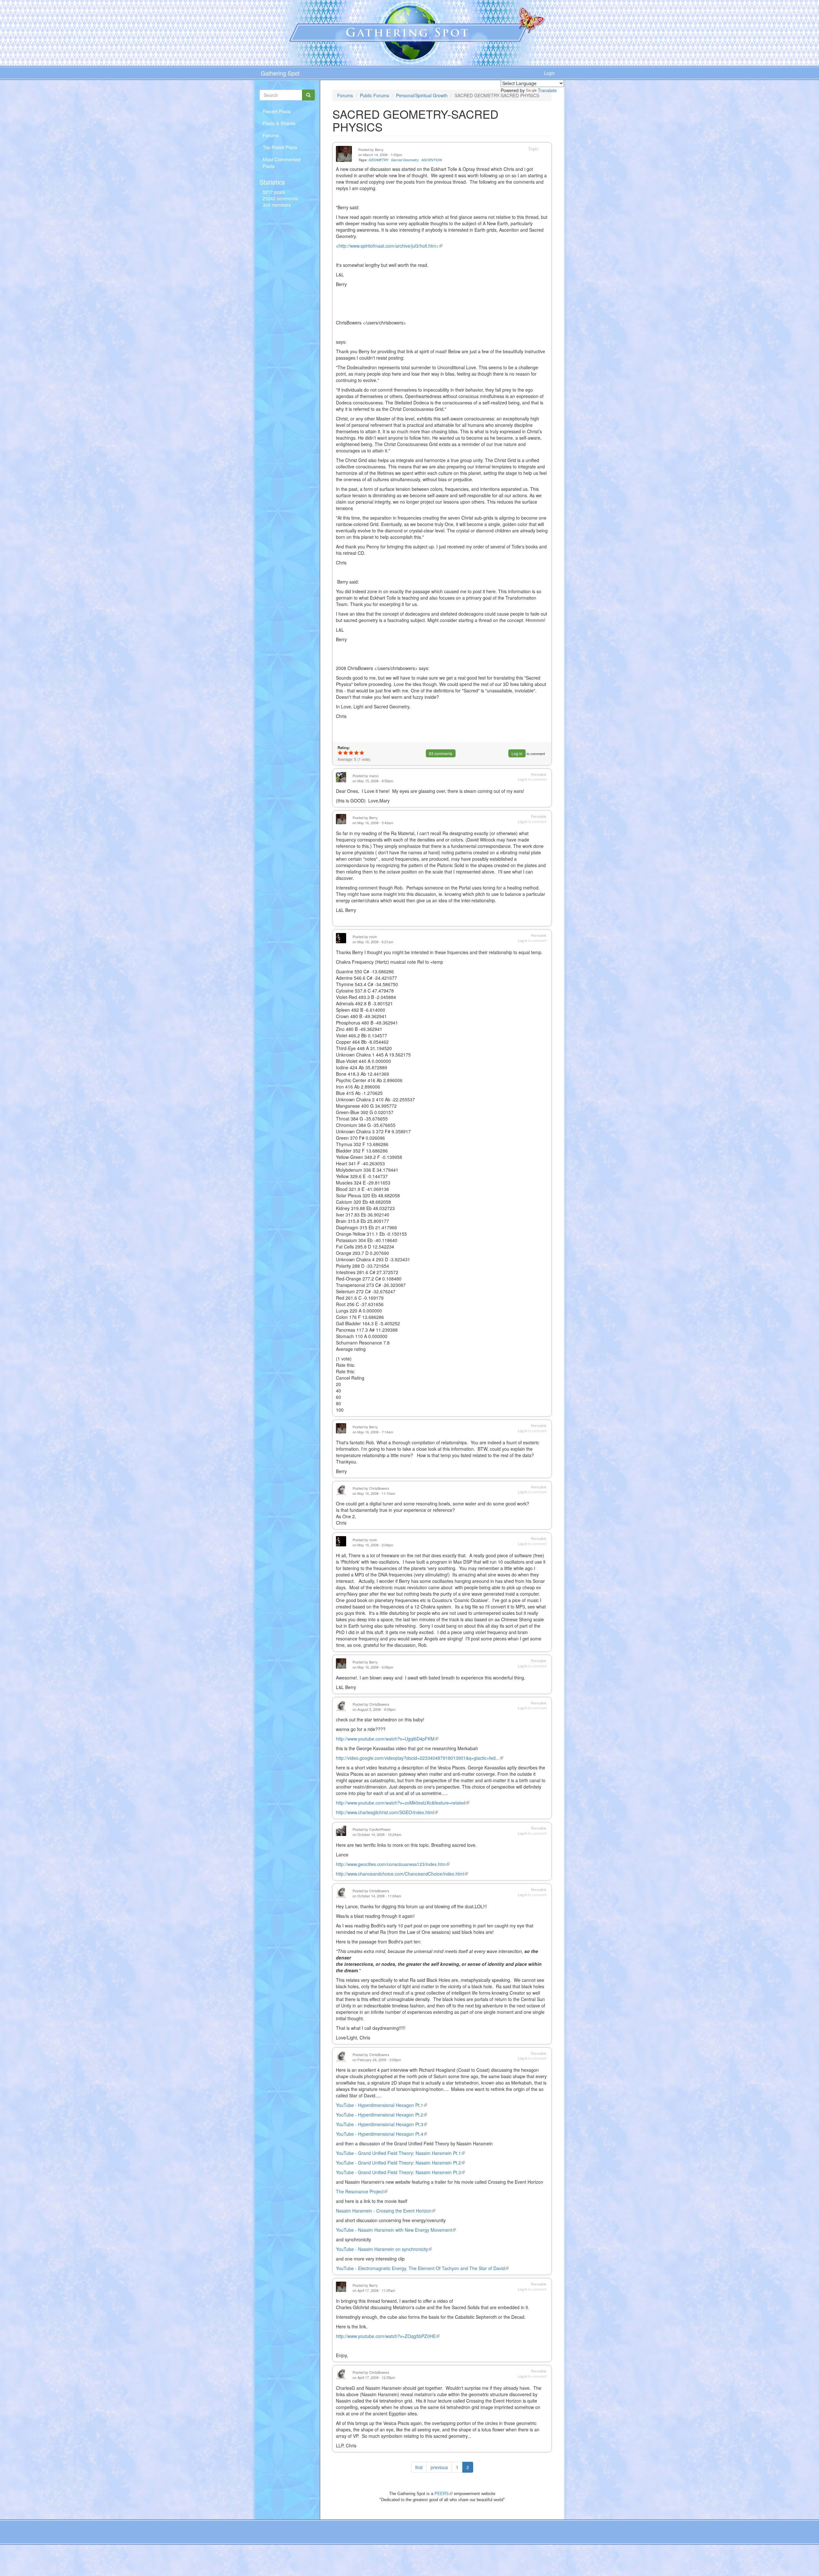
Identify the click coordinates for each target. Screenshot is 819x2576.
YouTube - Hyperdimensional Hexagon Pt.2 (382, 2115)
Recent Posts (277, 111)
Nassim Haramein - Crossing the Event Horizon (386, 2211)
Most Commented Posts (282, 163)
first (419, 2467)
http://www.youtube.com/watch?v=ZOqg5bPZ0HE (388, 2336)
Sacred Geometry (405, 160)
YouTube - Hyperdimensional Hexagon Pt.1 (382, 2105)
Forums (271, 135)
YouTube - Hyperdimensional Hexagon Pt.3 (382, 2124)
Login (549, 73)
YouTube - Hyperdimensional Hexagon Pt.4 (382, 2134)
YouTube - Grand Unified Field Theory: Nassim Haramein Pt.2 (400, 2163)
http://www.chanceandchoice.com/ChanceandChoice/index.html (402, 1874)
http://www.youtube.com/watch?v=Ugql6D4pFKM (387, 1739)
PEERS (444, 2494)
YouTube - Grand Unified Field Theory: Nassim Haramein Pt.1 (400, 2153)
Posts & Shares (279, 123)
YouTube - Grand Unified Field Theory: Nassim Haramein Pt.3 (400, 2172)
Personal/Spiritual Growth (422, 95)
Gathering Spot (280, 73)
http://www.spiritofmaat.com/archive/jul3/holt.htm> (390, 246)
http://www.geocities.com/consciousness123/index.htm (393, 1864)
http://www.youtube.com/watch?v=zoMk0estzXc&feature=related (403, 1803)
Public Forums (374, 95)
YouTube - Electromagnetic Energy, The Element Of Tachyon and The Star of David (422, 2268)
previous (439, 2467)
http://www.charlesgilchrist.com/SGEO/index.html (387, 1812)
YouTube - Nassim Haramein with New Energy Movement (396, 2230)
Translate (547, 90)
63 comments (441, 753)
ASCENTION (432, 160)
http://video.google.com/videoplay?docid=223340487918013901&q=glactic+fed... (420, 1758)
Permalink (539, 774)
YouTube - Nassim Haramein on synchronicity (384, 2249)
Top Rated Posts (280, 147)
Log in (517, 753)
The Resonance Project (362, 2191)
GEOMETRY (378, 160)
